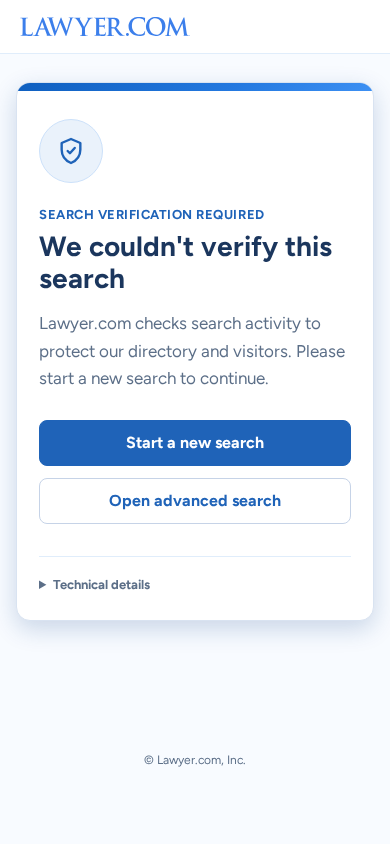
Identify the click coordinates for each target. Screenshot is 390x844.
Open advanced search (195, 500)
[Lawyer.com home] (105, 26)
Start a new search (195, 442)
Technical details (101, 584)
